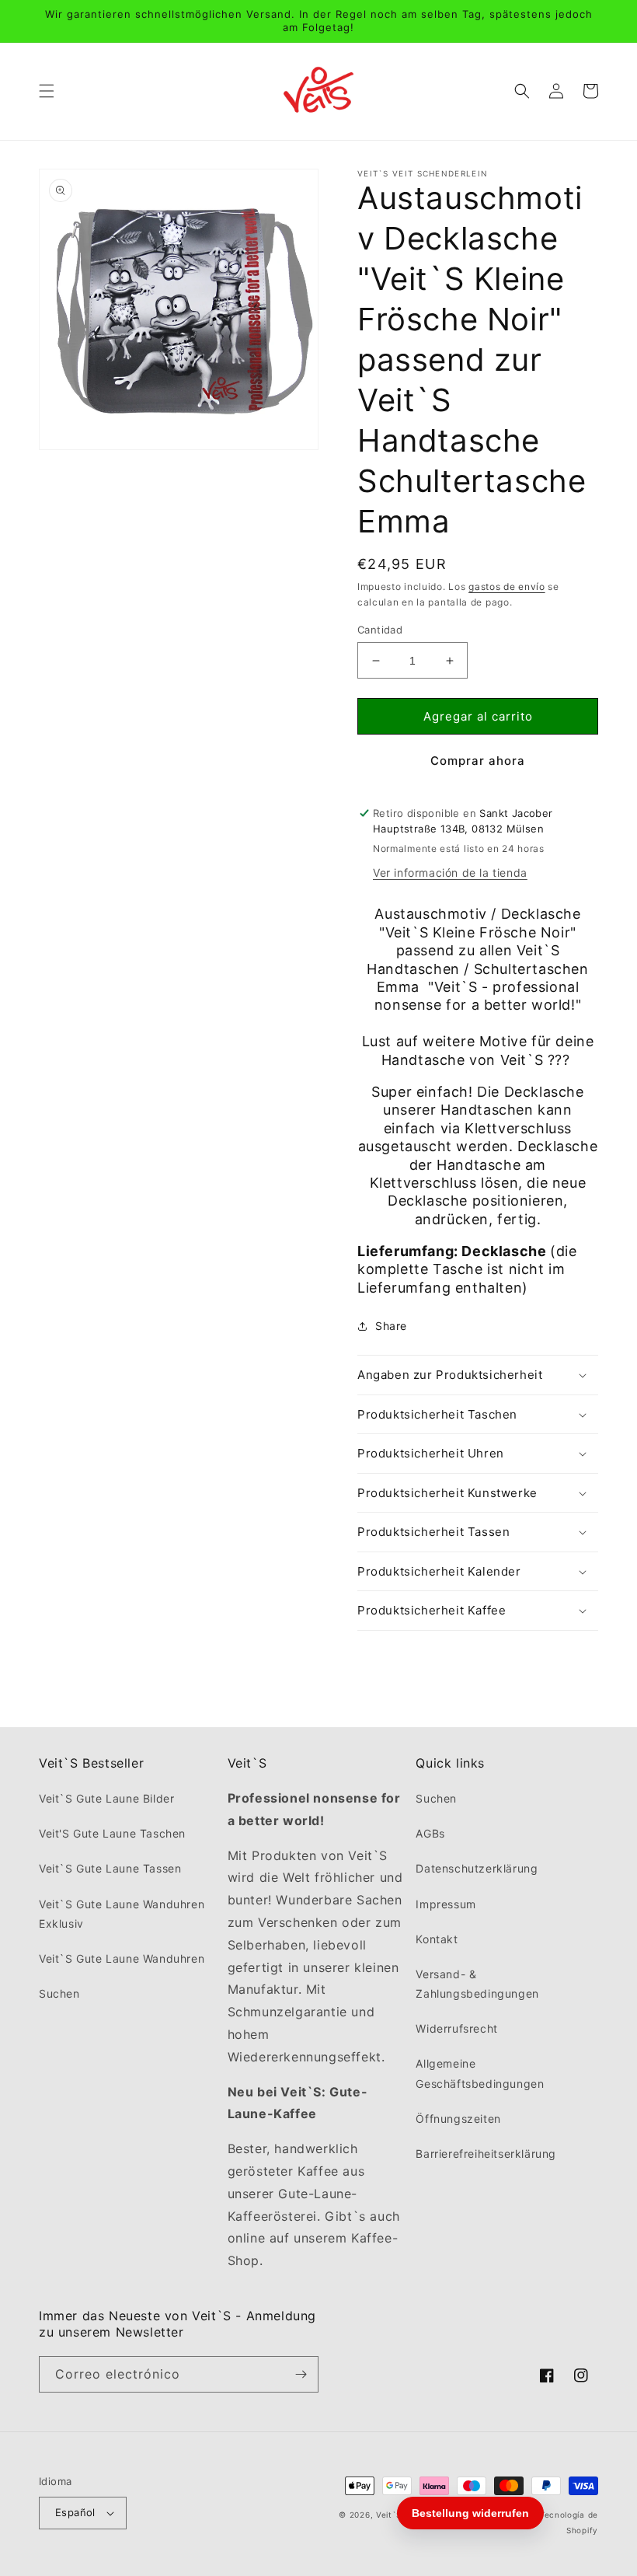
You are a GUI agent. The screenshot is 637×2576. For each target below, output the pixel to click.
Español (75, 2512)
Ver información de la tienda (450, 873)
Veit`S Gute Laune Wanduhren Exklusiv (122, 1914)
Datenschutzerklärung (477, 1868)
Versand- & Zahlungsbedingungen (477, 1984)
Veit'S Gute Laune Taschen (112, 1833)
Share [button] (391, 1326)
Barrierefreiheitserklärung (486, 2154)
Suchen (59, 1993)
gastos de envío (507, 586)
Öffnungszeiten (458, 2119)
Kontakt (437, 1939)
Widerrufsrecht (456, 2028)
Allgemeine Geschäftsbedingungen (480, 2073)
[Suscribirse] (301, 2374)
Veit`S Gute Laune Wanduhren (122, 1958)
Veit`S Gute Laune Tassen (110, 1868)
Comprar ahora (478, 761)
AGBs (430, 1833)
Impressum (446, 1904)
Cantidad (380, 630)
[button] (47, 91)
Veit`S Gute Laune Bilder (106, 1798)
